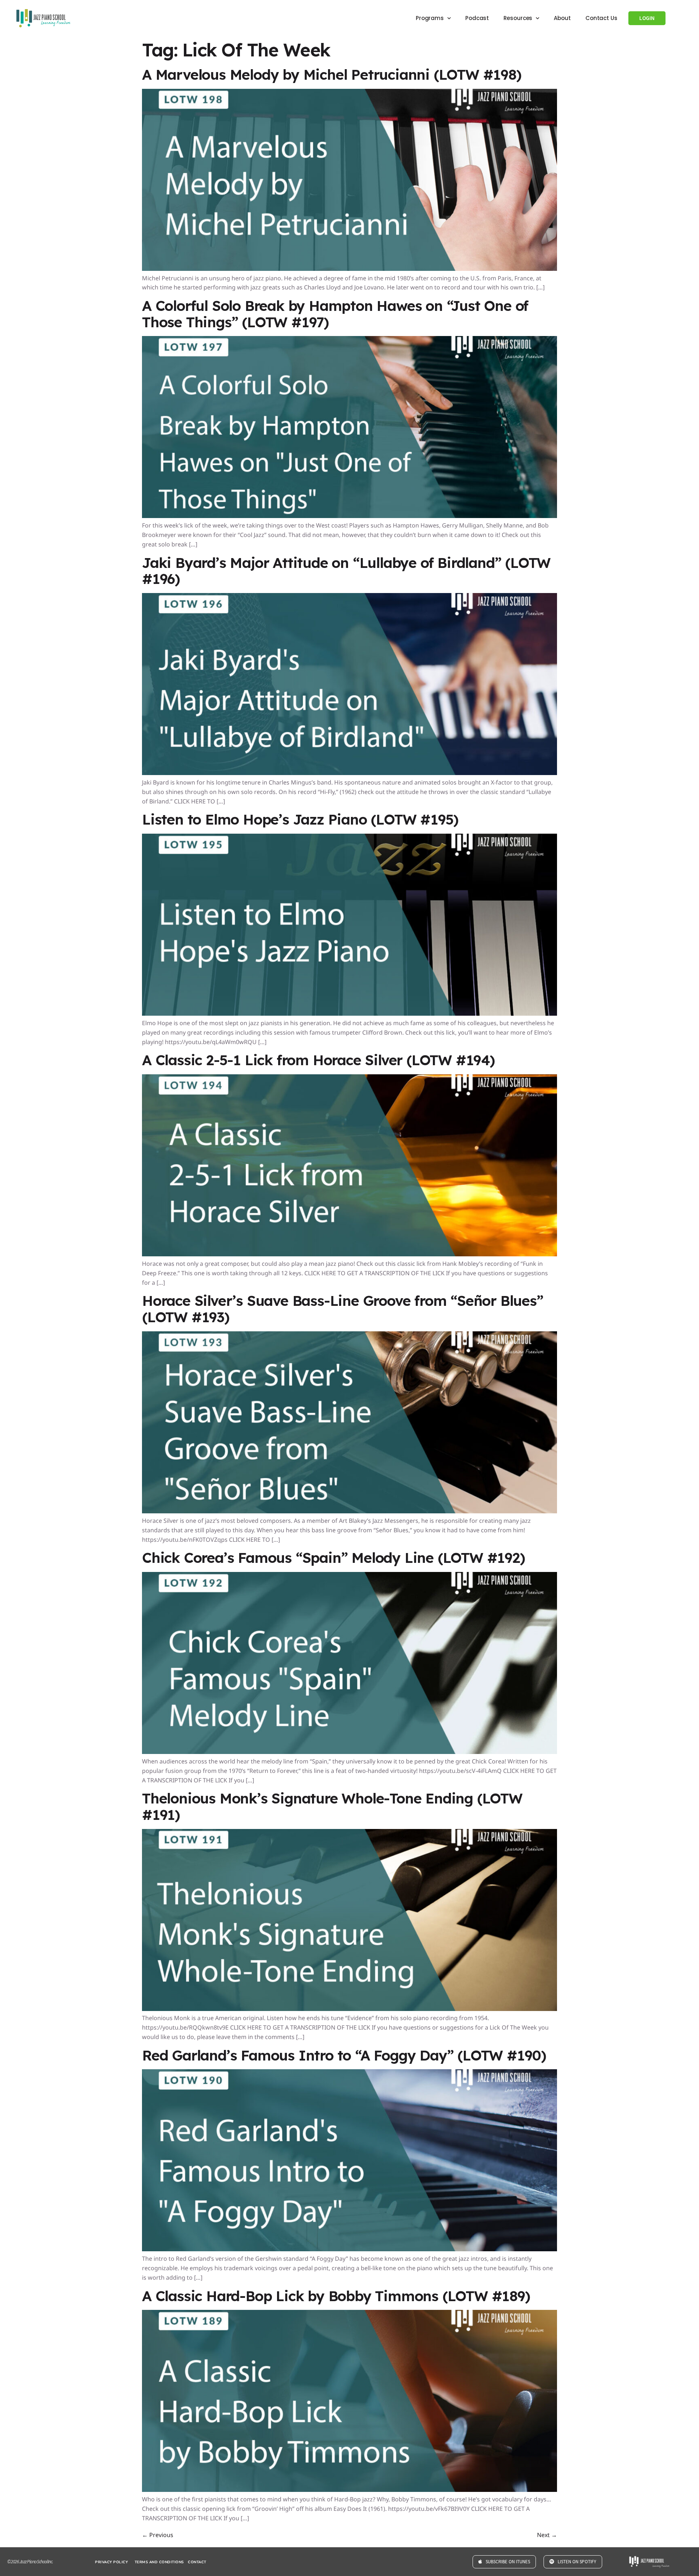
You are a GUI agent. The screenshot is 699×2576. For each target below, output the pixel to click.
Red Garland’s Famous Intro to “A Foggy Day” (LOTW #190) (344, 1875)
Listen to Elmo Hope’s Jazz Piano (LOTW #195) (300, 639)
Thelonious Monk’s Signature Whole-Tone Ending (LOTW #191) (332, 1626)
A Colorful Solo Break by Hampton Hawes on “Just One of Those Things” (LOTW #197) (335, 133)
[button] (349, 2398)
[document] (349, 2486)
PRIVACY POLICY (111, 2382)
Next (547, 2354)
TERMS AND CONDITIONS (159, 2382)
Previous (158, 2354)
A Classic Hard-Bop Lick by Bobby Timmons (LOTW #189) (336, 2115)
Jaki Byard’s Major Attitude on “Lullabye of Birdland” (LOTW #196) (346, 390)
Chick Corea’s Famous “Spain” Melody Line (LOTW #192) (333, 1377)
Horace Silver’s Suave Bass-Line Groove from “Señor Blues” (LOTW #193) (343, 1128)
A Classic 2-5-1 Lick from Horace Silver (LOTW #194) (318, 879)
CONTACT (197, 2382)
